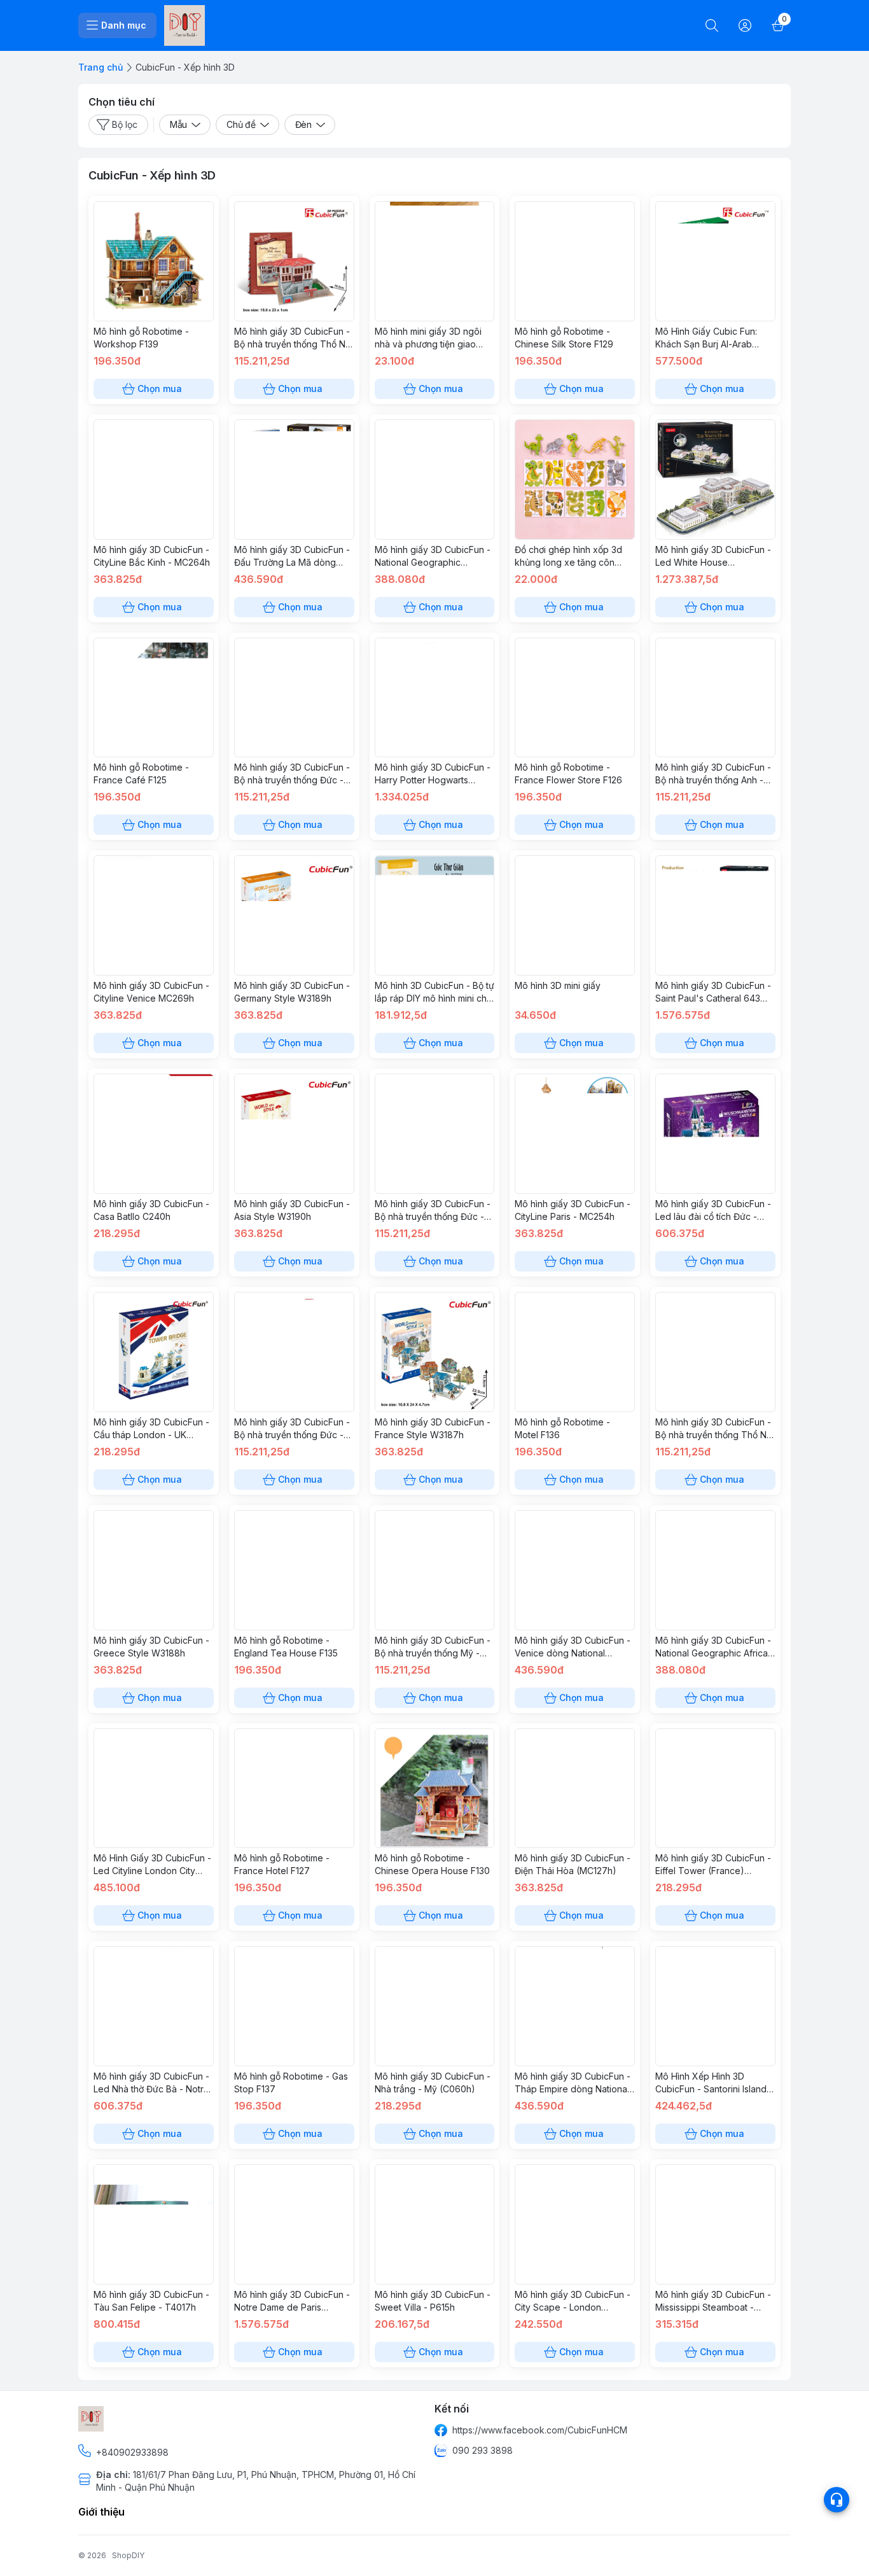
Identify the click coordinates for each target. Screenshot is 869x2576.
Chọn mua (160, 388)
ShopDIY (128, 2555)
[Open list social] (837, 2500)
